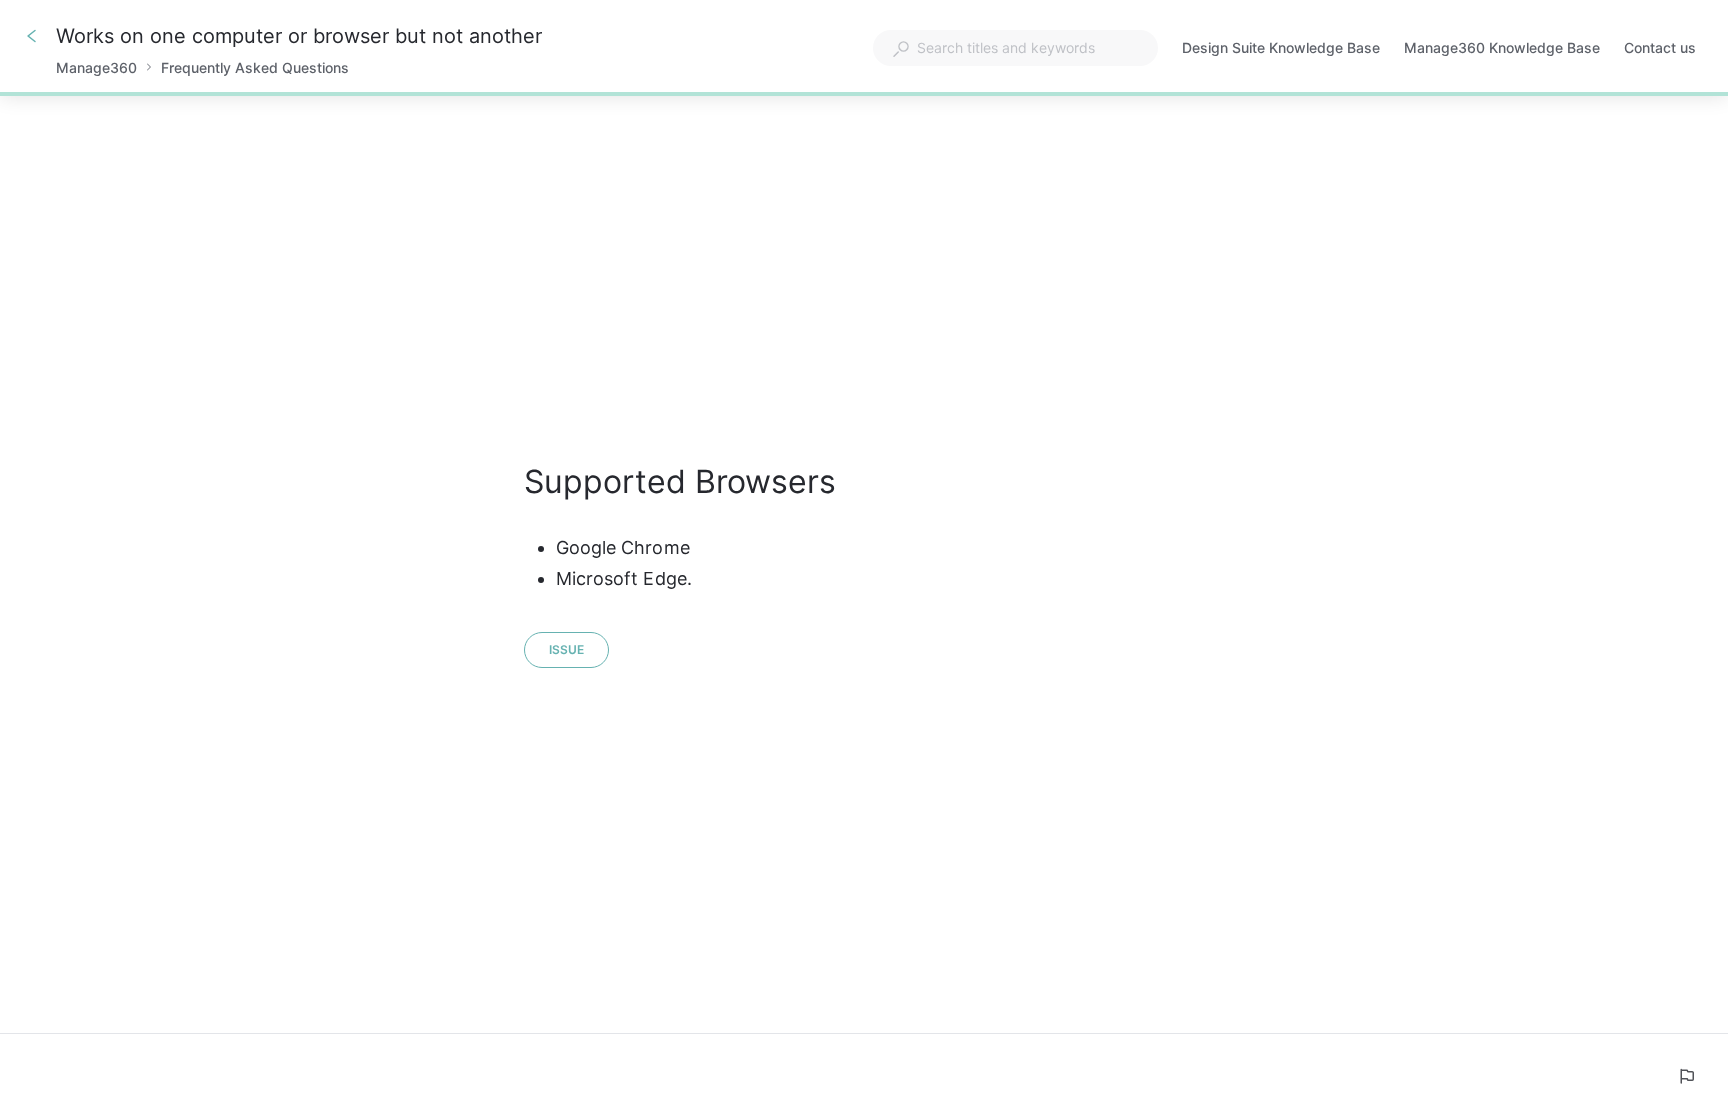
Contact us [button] (1660, 47)
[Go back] (32, 36)
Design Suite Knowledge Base (1281, 49)
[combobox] (1015, 48)
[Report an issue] (1686, 1076)
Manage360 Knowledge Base (1502, 49)
